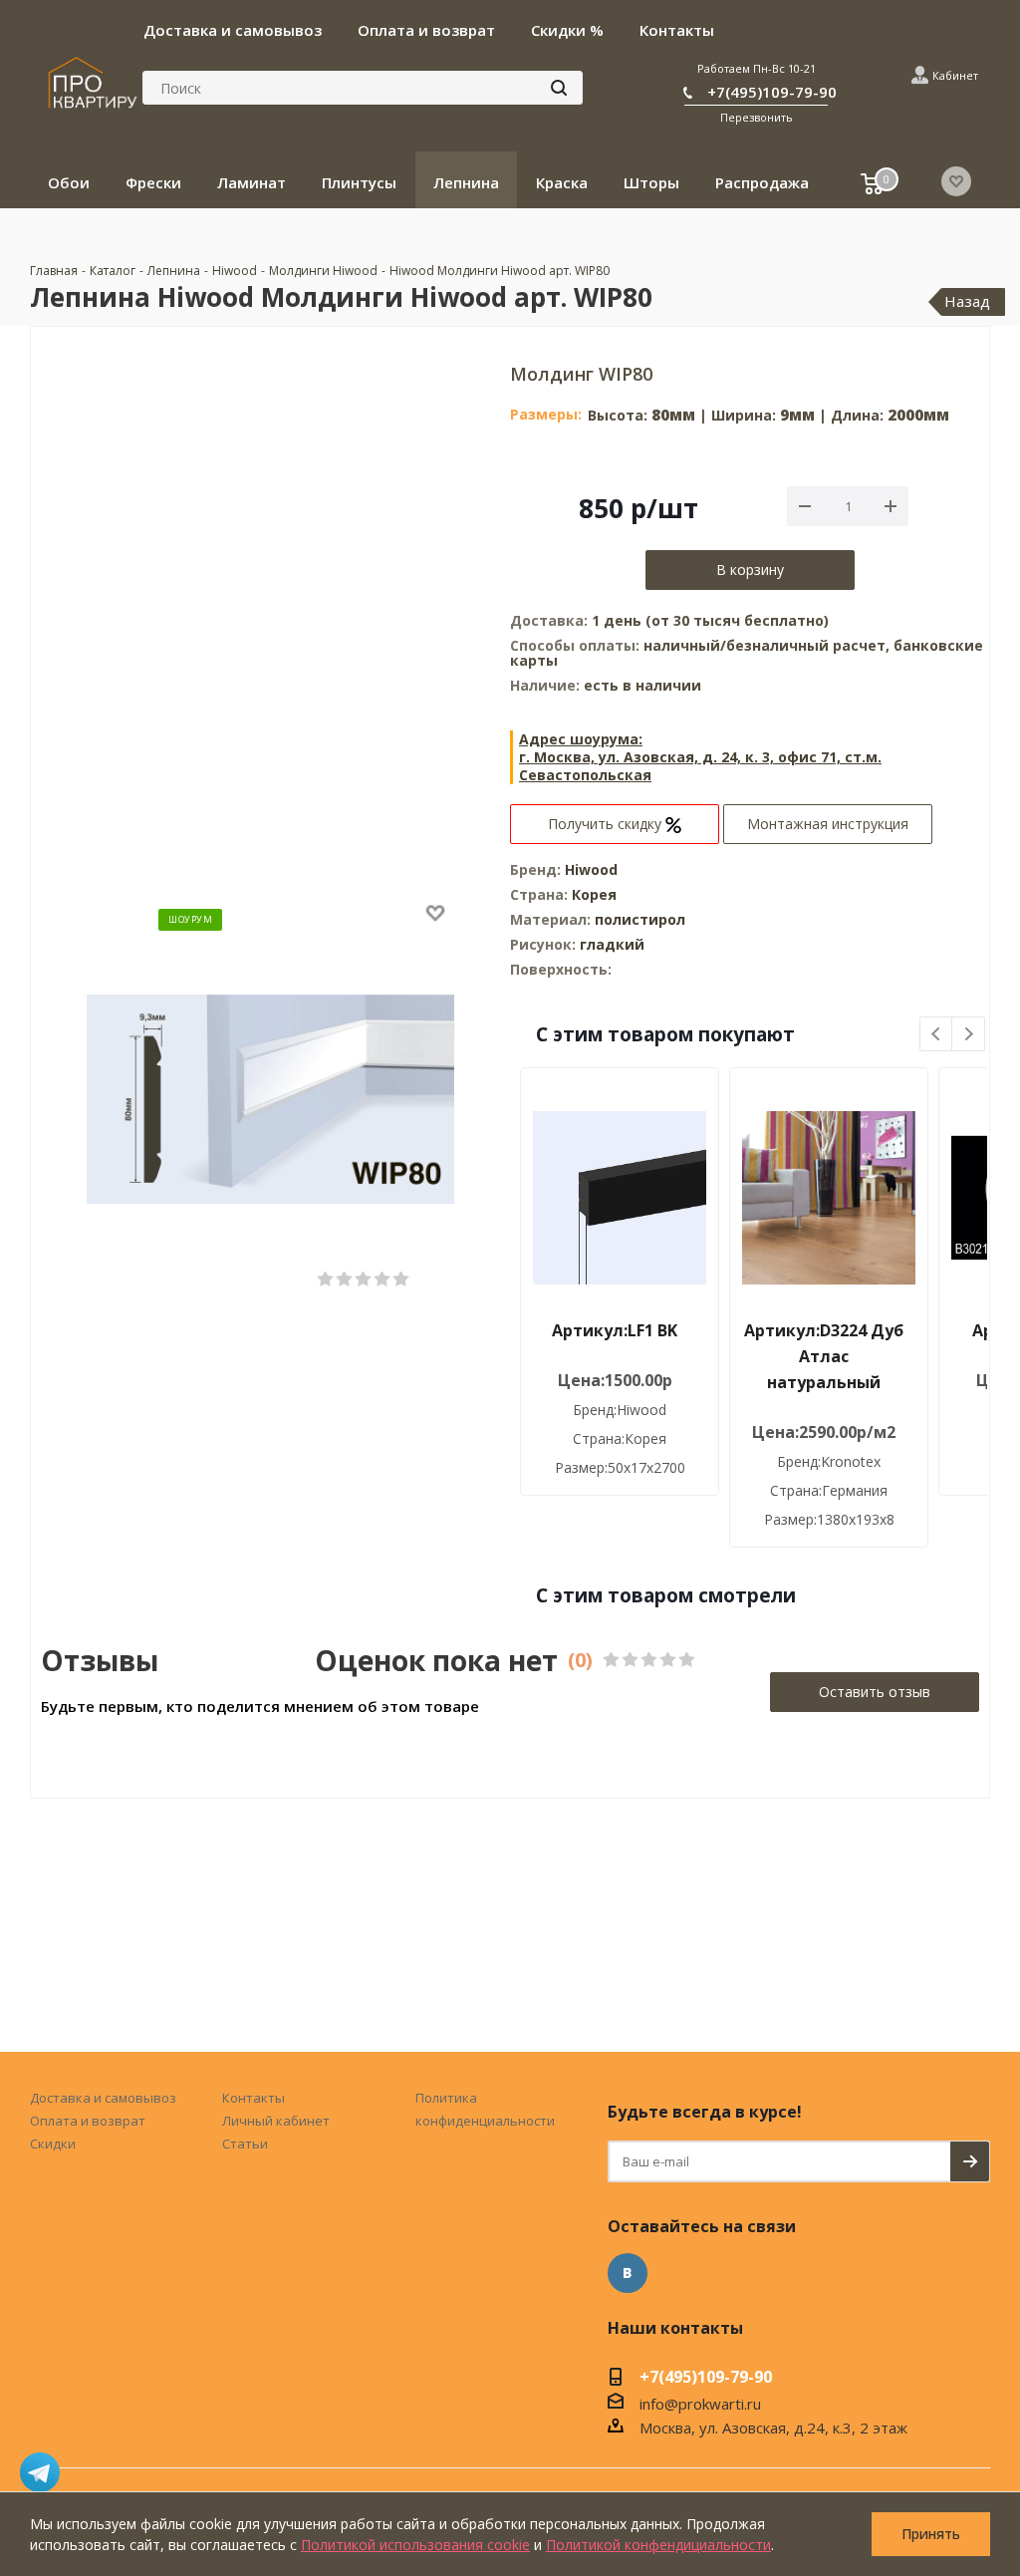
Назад (967, 301)
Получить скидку (607, 824)
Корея (594, 894)
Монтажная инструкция (828, 824)
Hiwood (591, 869)
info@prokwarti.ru (700, 2404)
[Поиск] (559, 88)
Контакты (254, 2098)
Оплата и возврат (88, 2121)
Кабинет (955, 75)
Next (969, 1035)
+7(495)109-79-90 (772, 92)
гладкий (612, 944)
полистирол (640, 919)
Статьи (245, 2144)
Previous (937, 1035)
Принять (931, 2534)
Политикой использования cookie (415, 2545)
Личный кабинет (276, 2121)
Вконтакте (628, 2273)
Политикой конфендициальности (658, 2545)
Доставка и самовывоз (103, 2098)
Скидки (53, 2144)
